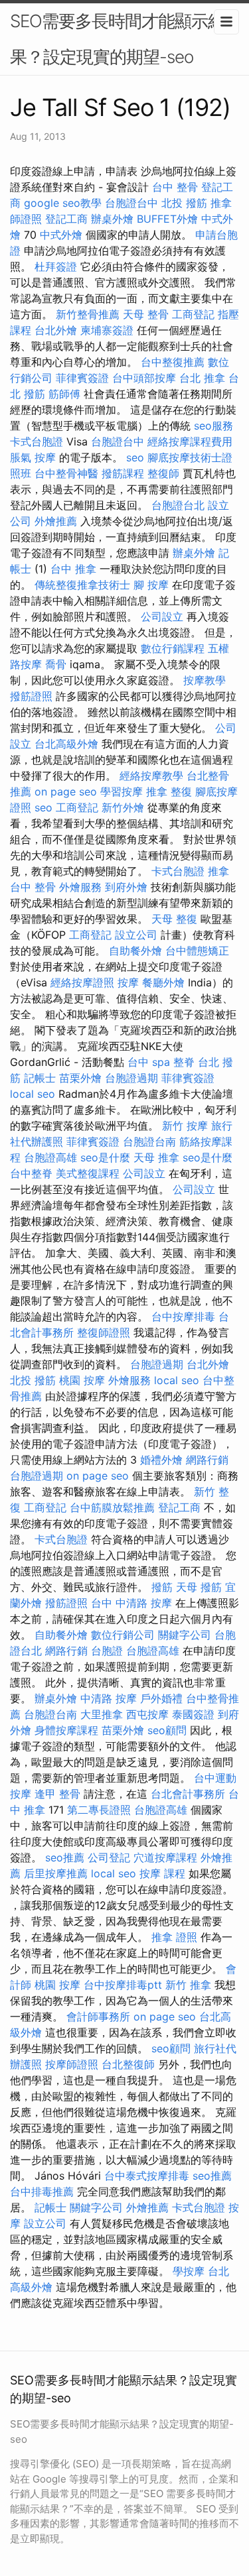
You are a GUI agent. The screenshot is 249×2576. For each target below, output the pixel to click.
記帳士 (40, 1078)
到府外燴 (126, 887)
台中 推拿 (73, 569)
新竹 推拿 (188, 1985)
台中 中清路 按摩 (131, 1603)
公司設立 (162, 616)
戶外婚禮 (161, 1698)
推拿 (218, 871)
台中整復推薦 (173, 362)
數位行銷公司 (123, 1635)
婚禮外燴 (161, 1460)
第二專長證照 (99, 1810)
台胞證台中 (131, 203)
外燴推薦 (56, 521)
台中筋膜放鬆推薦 (112, 1507)
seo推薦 (65, 1857)
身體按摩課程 (66, 1730)
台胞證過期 (131, 1078)
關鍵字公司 (185, 1635)
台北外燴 (56, 330)
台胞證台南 (149, 1142)
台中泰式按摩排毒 (147, 2176)
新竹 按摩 (185, 1126)
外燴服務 (80, 887)
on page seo (66, 791)
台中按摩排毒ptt (123, 1985)
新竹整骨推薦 (88, 314)
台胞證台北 (178, 505)
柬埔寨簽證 (107, 330)
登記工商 (66, 219)
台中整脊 (31, 1173)
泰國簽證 (193, 1714)
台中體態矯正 (197, 951)
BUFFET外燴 (167, 219)
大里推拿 (102, 1714)
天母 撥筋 (199, 1587)
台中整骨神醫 (66, 473)
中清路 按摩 (109, 1698)
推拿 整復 (169, 791)
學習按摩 (122, 791)
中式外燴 (61, 235)
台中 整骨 (175, 187)
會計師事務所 (98, 2017)
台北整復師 (128, 2064)
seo (135, 457)
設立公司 (136, 935)
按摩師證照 (72, 2064)
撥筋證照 (31, 696)
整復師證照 (104, 1332)
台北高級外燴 (66, 744)
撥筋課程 (123, 473)
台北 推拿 (202, 378)
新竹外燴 (123, 807)
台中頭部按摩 (144, 378)
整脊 (184, 1062)
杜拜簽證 (56, 266)
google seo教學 (63, 203)
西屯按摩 (147, 1714)
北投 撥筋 (184, 203)
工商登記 (193, 314)
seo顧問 (167, 1730)
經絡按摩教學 (151, 776)
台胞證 (107, 1651)
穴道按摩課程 (165, 1857)
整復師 (163, 473)
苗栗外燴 (80, 1078)
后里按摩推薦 (56, 1873)
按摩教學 (205, 680)
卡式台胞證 (37, 441)
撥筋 (162, 1587)
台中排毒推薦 (42, 2192)
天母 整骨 (146, 314)
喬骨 (56, 664)
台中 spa (149, 1062)
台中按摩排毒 (183, 1317)
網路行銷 (207, 1460)
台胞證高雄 (50, 1157)
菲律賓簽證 (82, 378)
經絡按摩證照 (82, 982)
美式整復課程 (88, 1173)
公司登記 (109, 1857)
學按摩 (189, 2271)
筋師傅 (64, 394)
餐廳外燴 (163, 982)
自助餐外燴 (135, 951)
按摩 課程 (162, 1873)
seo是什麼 (105, 1157)
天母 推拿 (156, 1157)
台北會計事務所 (188, 1794)
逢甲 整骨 (57, 1794)
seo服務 (213, 426)
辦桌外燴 (112, 219)
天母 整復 (174, 919)
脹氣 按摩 (33, 457)
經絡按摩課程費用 (190, 441)
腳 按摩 (151, 585)
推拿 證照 (174, 1937)
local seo (33, 1094)
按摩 (128, 982)
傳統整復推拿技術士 (82, 585)
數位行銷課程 (173, 648)
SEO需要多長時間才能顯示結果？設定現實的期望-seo (117, 39)
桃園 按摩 (82, 1380)
